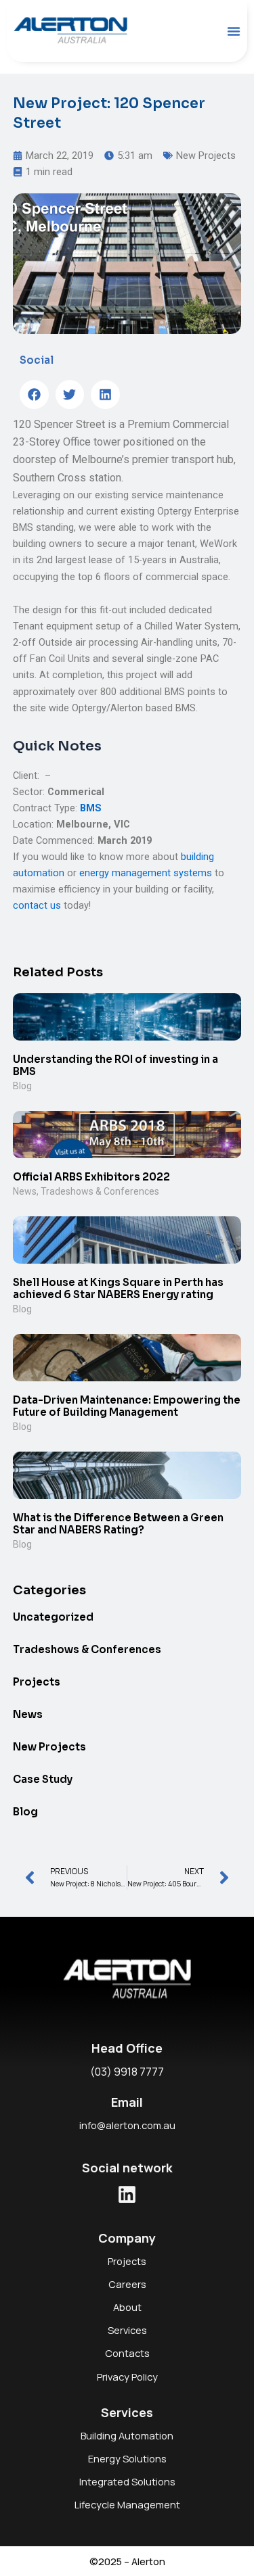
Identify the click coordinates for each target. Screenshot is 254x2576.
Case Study (43, 1779)
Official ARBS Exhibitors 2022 (91, 1177)
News (25, 1191)
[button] (34, 395)
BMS (91, 808)
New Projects (206, 156)
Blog (22, 1086)
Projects (37, 1682)
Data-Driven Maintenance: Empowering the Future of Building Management (127, 1406)
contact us (37, 905)
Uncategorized (53, 1617)
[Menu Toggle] (234, 31)
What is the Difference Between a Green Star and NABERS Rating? (118, 1524)
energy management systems (146, 873)
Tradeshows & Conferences (100, 1191)
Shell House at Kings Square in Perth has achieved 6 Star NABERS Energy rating (118, 1288)
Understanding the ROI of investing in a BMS (115, 1065)
